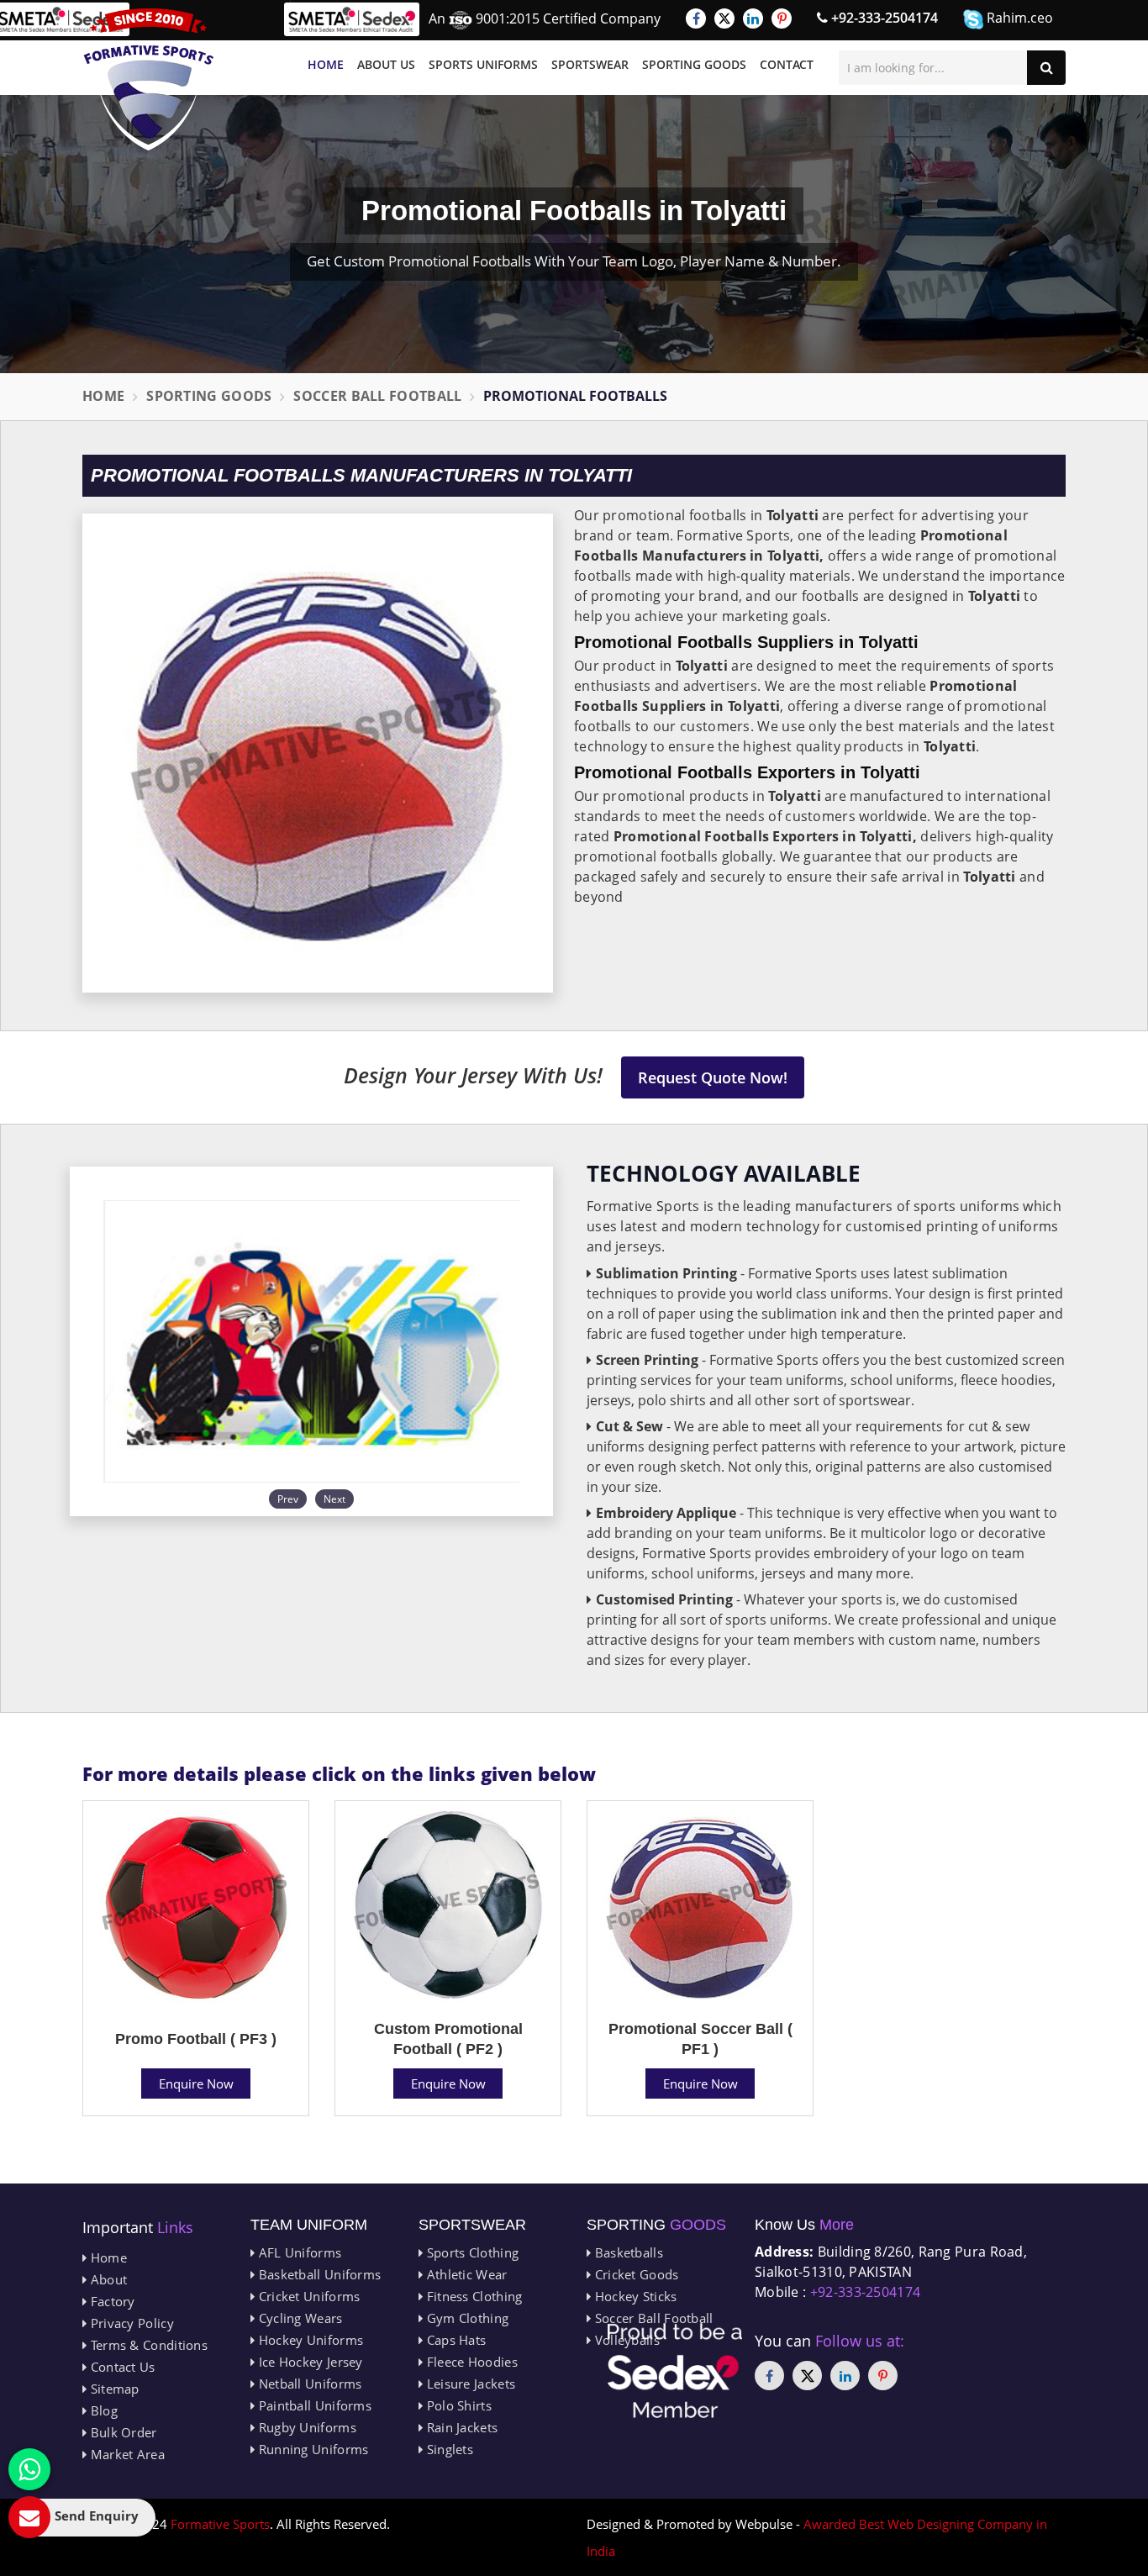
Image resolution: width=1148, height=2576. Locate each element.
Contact (787, 64)
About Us (386, 64)
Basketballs (627, 2252)
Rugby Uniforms (305, 2427)
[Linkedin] (753, 18)
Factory (111, 2301)
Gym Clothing (466, 2318)
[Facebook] (696, 18)
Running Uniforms (311, 2449)
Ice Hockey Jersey (308, 2362)
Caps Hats (454, 2340)
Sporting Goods (694, 64)
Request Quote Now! (713, 1077)
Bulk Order (121, 2432)
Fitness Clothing (472, 2296)
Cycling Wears (298, 2318)
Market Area (126, 2454)
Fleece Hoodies (470, 2362)
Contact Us (121, 2367)
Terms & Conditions (147, 2345)
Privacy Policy (130, 2323)
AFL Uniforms (298, 2252)
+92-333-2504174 (883, 18)
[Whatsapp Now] (29, 2469)
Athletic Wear (465, 2274)
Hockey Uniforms (309, 2340)
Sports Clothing (471, 2252)
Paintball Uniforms (313, 2405)
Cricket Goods (635, 2274)
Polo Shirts (457, 2405)
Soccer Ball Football (377, 396)
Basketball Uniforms (318, 2274)
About (107, 2279)
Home (326, 64)
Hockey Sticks (634, 2296)
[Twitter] (724, 18)
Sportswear (590, 64)
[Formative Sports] (149, 79)
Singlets (448, 2449)
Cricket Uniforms (307, 2296)
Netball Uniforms (308, 2384)
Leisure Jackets (469, 2384)
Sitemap (113, 2389)
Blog (102, 2410)
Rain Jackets (460, 2427)
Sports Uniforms (483, 64)
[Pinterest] (782, 18)
